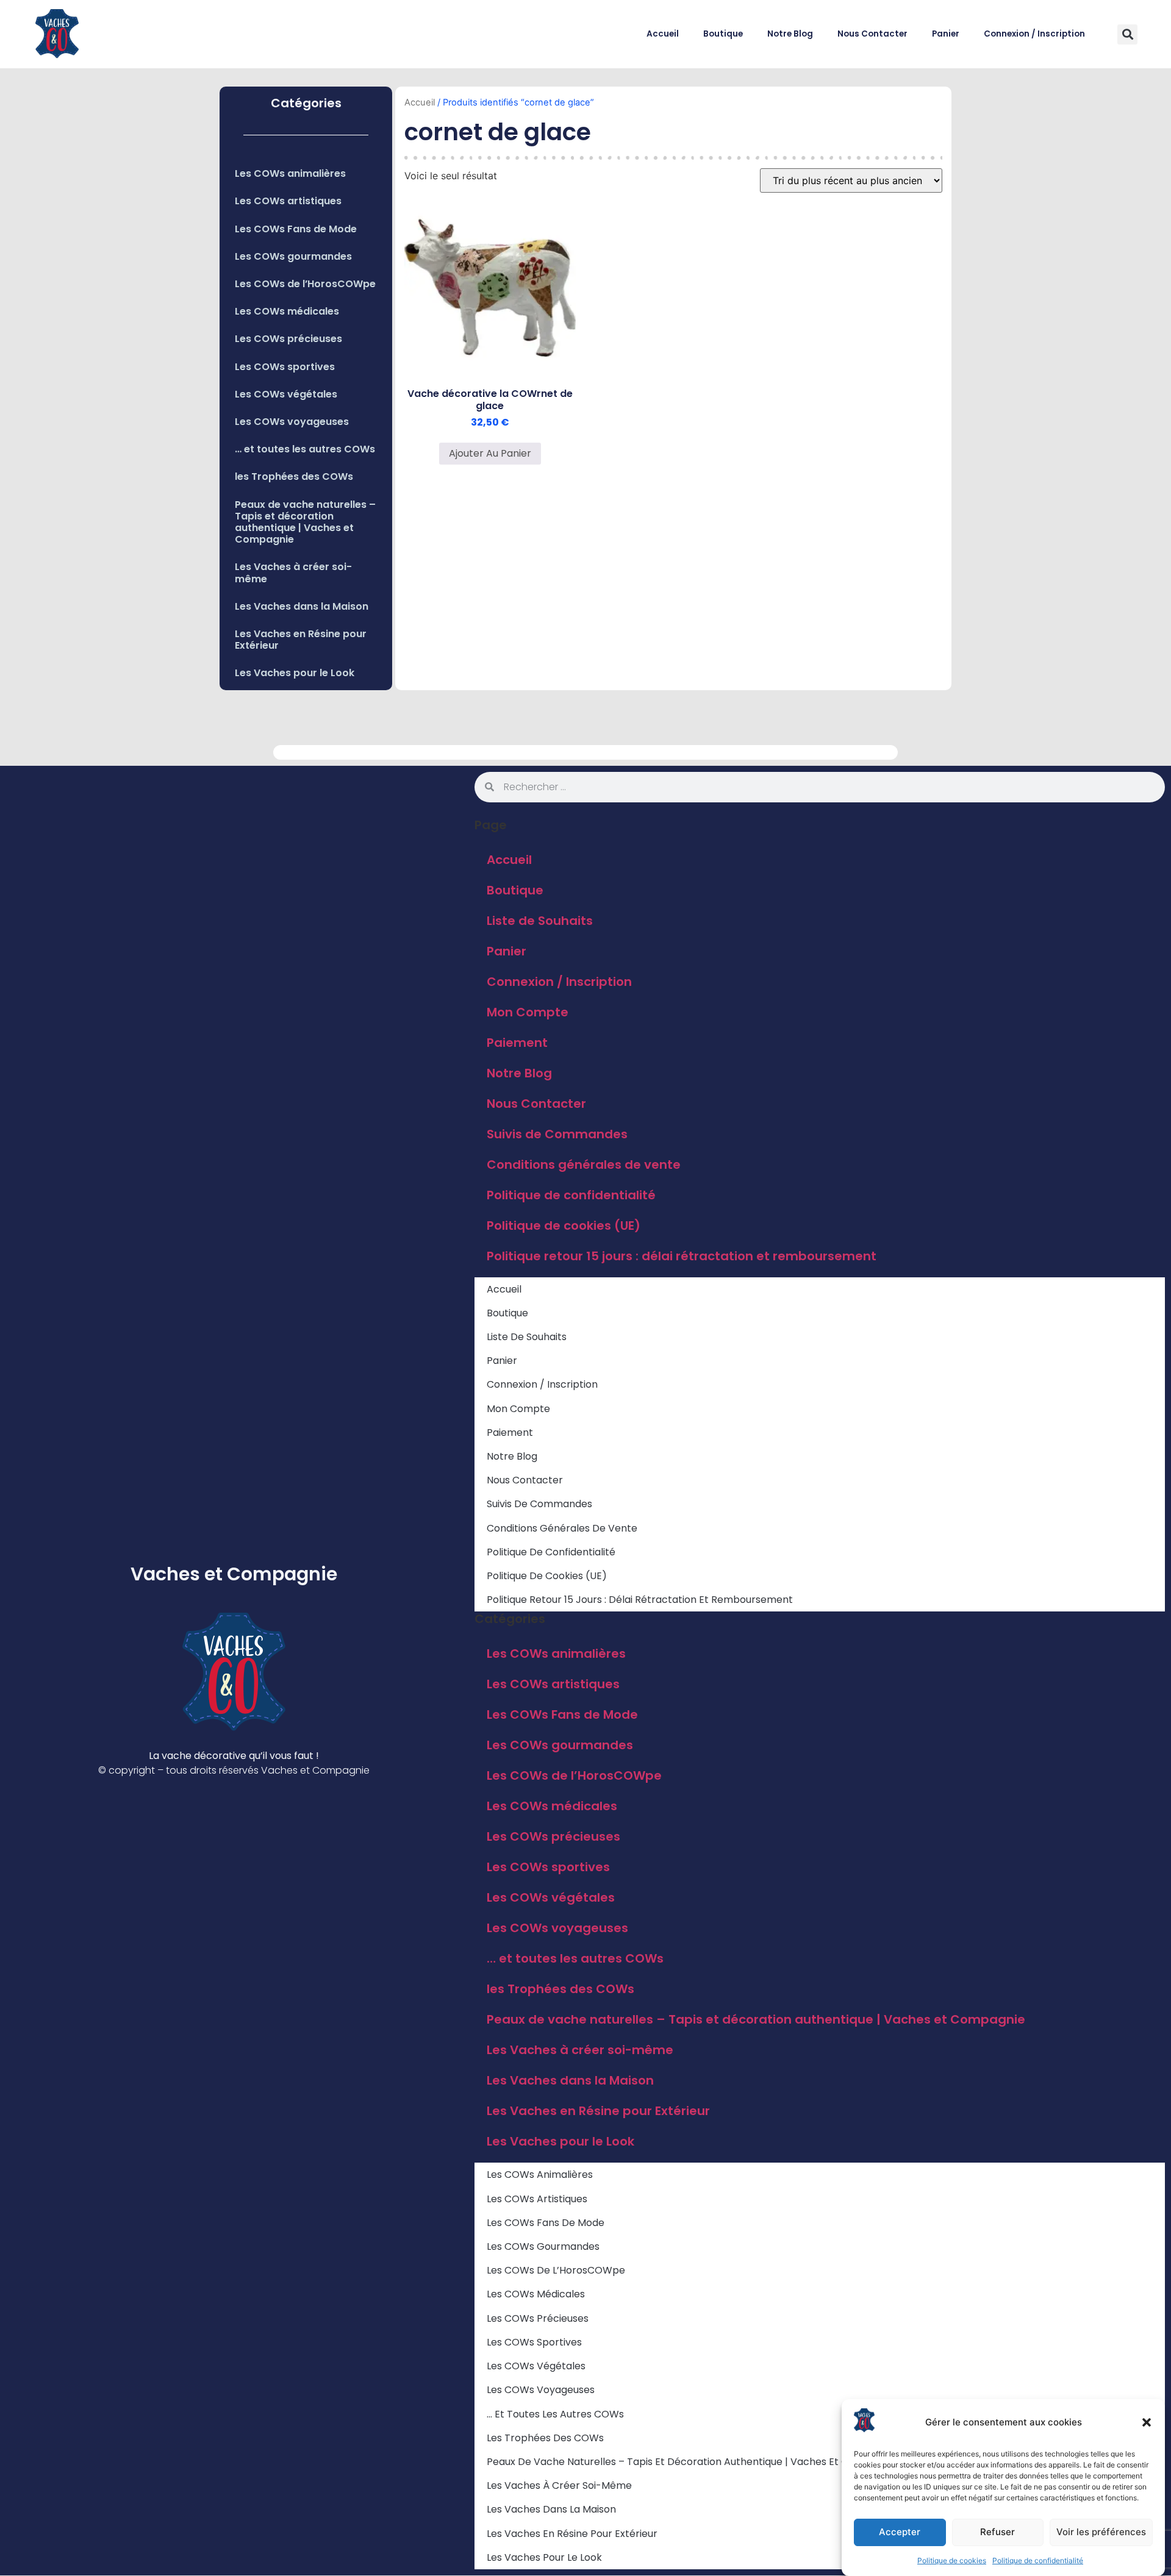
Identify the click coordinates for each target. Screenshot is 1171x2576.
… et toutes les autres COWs (305, 449)
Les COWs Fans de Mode (296, 229)
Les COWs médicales (287, 311)
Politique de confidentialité (1038, 2560)
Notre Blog (790, 34)
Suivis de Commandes (557, 1134)
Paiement (517, 1043)
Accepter (900, 2532)
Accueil (663, 34)
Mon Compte (528, 1012)
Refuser (997, 2532)
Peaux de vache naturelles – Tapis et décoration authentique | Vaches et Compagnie (305, 522)
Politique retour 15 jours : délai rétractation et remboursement (682, 1256)
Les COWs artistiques (288, 201)
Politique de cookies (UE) (564, 1226)
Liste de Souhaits (540, 921)
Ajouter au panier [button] (490, 453)
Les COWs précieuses (288, 339)
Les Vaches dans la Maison (302, 606)
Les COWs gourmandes (293, 256)
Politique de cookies (952, 2560)
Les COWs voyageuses (292, 422)
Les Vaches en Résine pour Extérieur (301, 640)
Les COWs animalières (290, 173)
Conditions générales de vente (584, 1165)
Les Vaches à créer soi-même (293, 573)
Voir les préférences (1101, 2532)
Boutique (723, 34)
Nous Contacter (872, 34)
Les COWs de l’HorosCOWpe (305, 284)
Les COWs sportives (285, 367)
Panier (946, 34)
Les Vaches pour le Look (295, 673)
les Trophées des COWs (294, 476)
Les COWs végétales (286, 394)
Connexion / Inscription (1034, 34)
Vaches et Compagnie (234, 1574)
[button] (1147, 2422)
